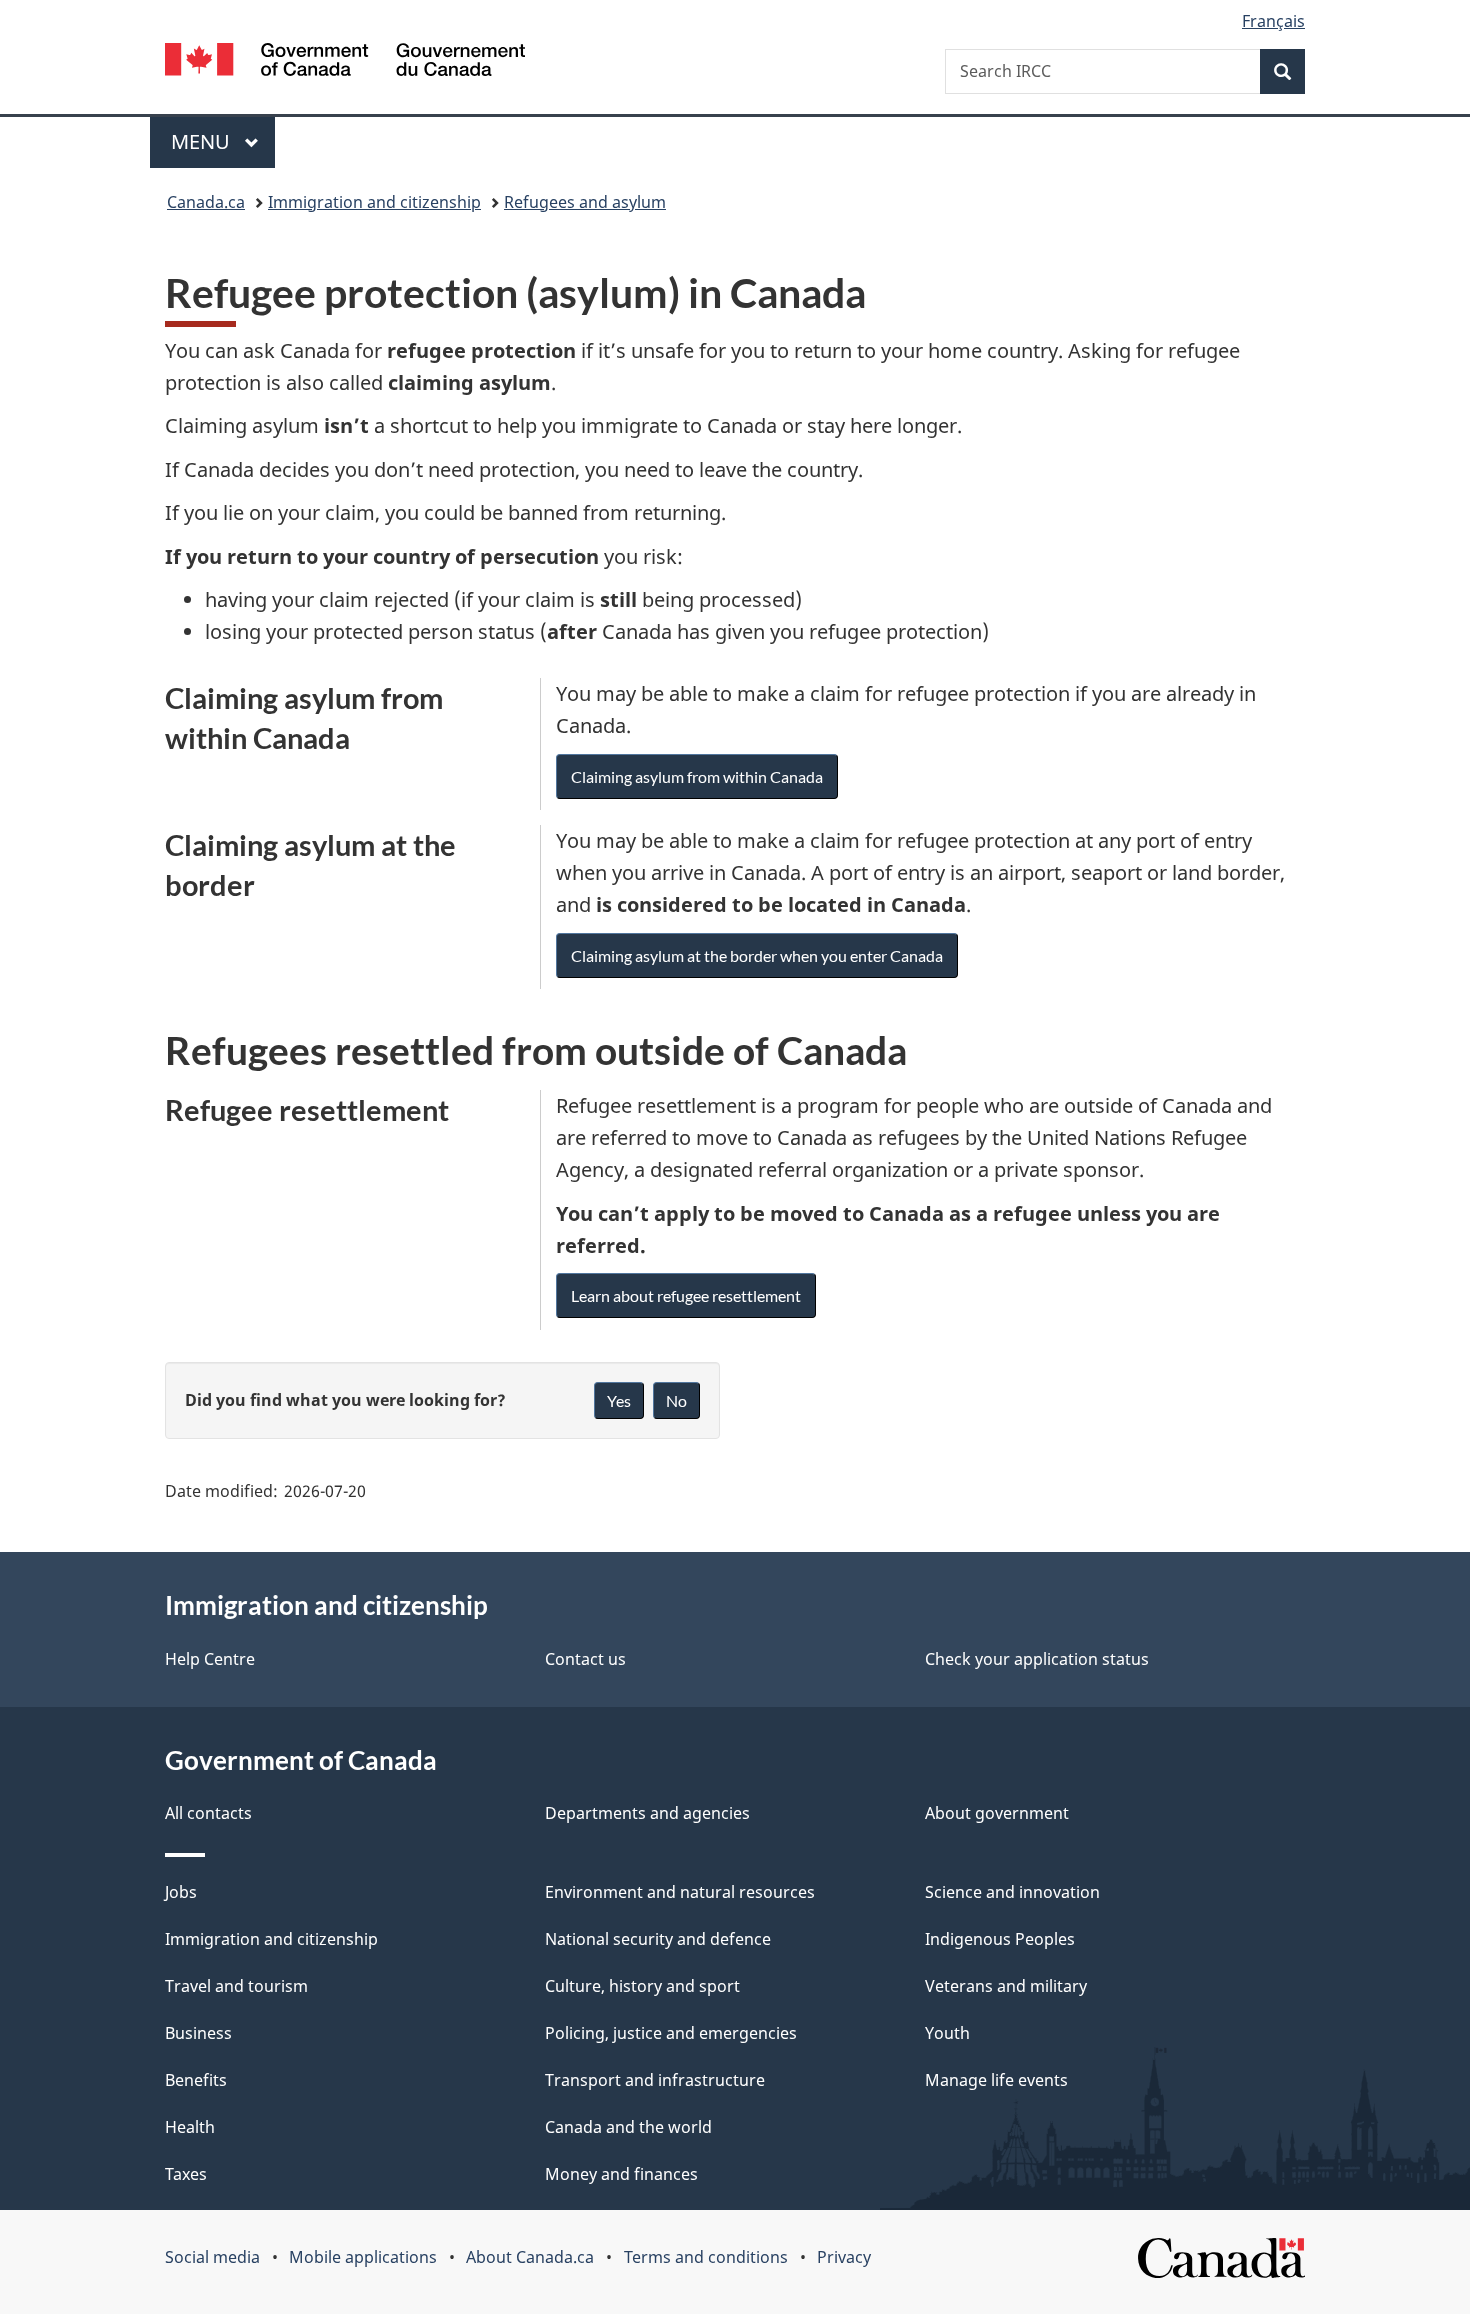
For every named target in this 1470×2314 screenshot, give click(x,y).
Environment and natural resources (680, 1892)
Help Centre (210, 1659)
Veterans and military (1006, 1986)
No (676, 1400)
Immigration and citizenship (374, 202)
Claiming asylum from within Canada (697, 776)
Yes (619, 1400)
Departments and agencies (647, 1813)
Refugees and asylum (585, 202)
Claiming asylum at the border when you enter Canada (757, 955)
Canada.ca (206, 202)
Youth (947, 2033)
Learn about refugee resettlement (686, 1295)
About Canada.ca (530, 2257)
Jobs (181, 1892)
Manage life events (996, 2080)
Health (190, 2127)
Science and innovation (1012, 1892)
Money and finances (621, 2174)
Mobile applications (363, 2257)
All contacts (208, 1813)
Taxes (186, 2174)
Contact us (585, 1659)
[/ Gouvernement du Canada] (345, 62)
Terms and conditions (706, 2257)
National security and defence (658, 1939)
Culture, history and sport (642, 1986)
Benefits (196, 2080)
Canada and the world (628, 2127)
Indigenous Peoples (1000, 1939)
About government (997, 1813)
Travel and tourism (236, 1986)
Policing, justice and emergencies (671, 2033)
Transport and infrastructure (655, 2080)
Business (198, 2033)
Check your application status (1037, 1659)
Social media (212, 2257)
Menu (203, 141)
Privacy (844, 2257)
